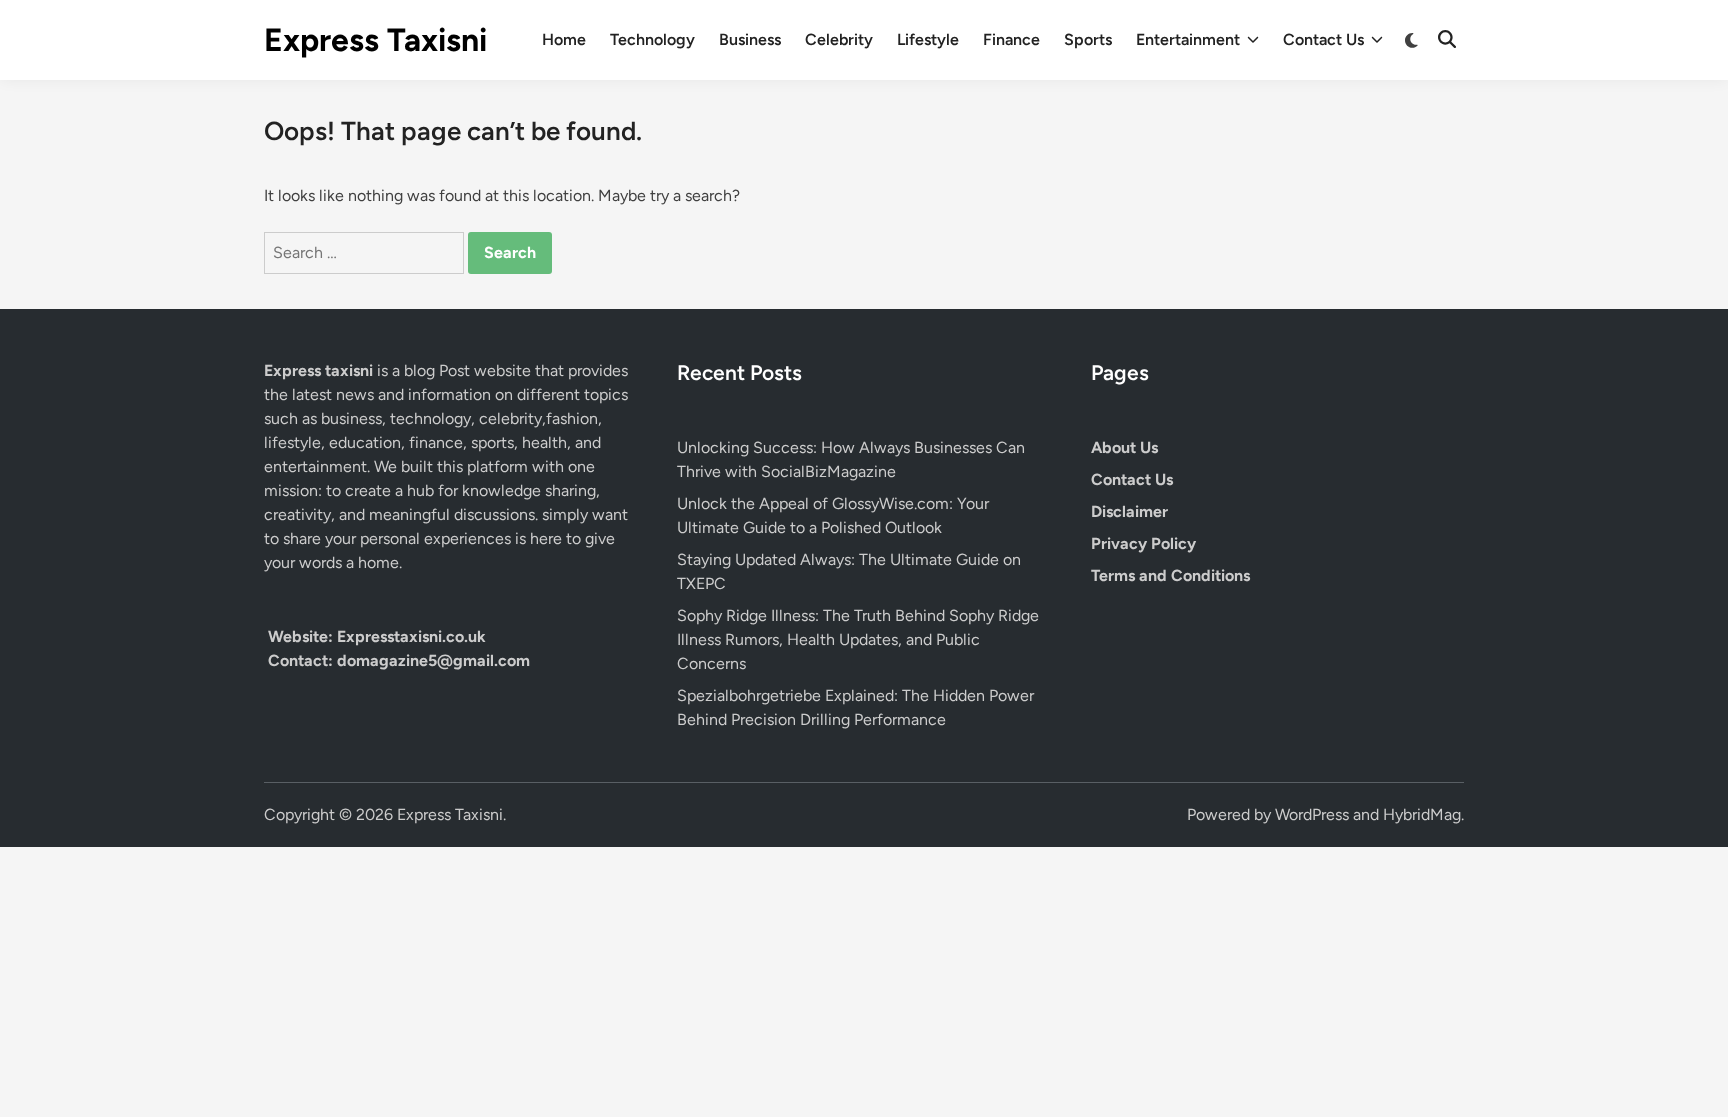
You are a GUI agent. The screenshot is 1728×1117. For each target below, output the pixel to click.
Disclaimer (1129, 511)
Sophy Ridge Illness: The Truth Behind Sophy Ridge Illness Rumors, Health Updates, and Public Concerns (858, 639)
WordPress (1312, 814)
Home (564, 39)
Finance (1011, 39)
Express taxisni (320, 370)
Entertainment (1188, 39)
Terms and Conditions (1170, 575)
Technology (652, 39)
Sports (1088, 39)
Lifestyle (928, 39)
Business (750, 39)
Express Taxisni (375, 40)
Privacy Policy (1143, 543)
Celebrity (839, 39)
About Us (1124, 447)
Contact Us (1323, 39)
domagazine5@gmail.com (433, 660)
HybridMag (1422, 814)
